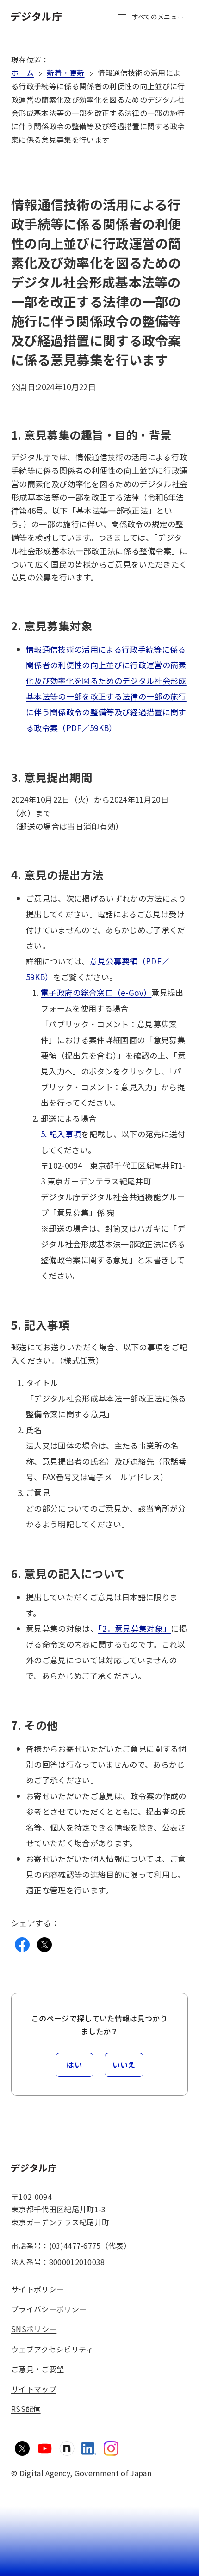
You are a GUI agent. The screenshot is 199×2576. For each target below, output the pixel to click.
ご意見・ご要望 (37, 2369)
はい (74, 2064)
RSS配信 (26, 2409)
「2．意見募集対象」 (134, 1628)
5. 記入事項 (61, 1134)
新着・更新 (66, 73)
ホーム (22, 73)
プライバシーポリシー (49, 2309)
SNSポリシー (34, 2329)
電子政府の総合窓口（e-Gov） (96, 992)
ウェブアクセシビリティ (52, 2349)
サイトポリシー (37, 2289)
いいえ (124, 2064)
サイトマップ (34, 2389)
